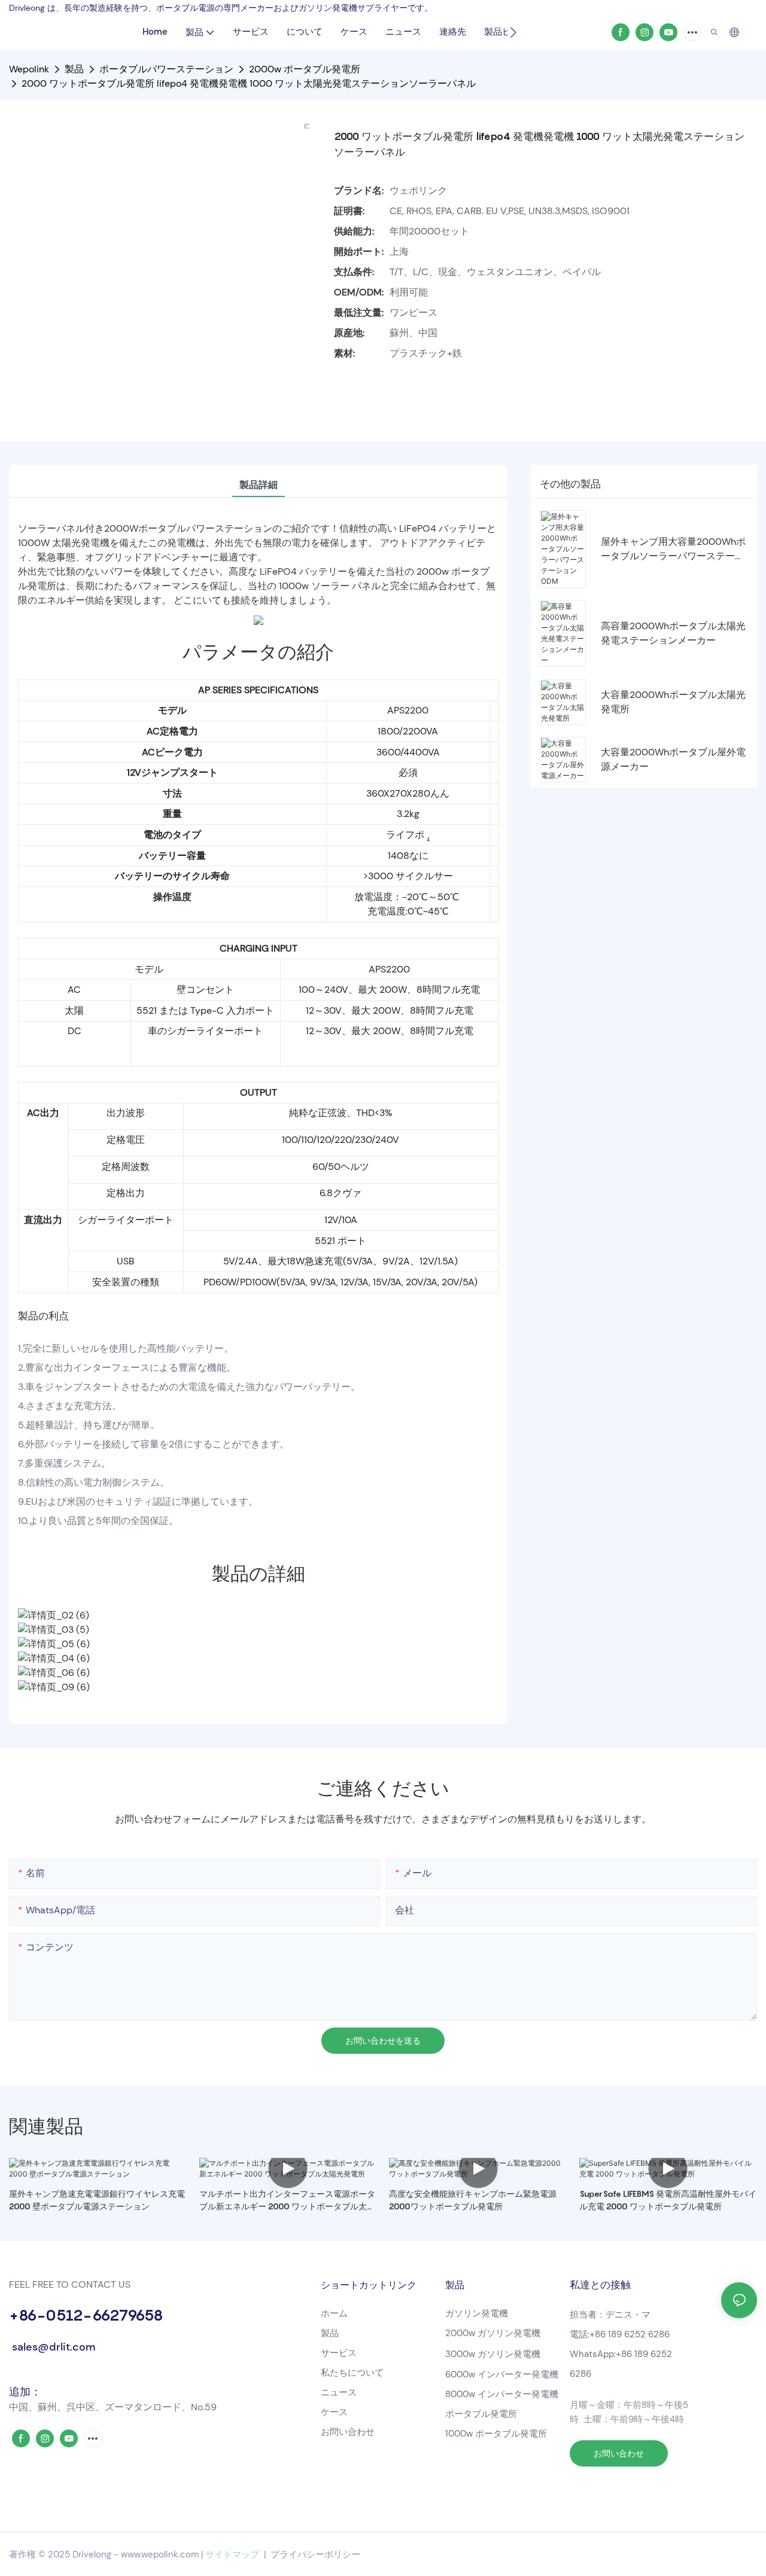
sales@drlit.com (52, 2347)
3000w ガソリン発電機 (493, 2354)
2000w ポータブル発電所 (305, 69)
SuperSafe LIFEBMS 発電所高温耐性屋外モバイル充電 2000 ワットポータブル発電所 (668, 2200)
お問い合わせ (348, 2432)
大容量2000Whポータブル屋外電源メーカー (673, 759)
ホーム (334, 2313)
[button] (513, 32)
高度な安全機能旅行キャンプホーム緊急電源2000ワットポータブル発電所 (473, 2200)
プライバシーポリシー (315, 2554)
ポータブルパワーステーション (166, 69)
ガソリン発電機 (477, 2313)
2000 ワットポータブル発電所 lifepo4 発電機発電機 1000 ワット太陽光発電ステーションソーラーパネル (249, 83)
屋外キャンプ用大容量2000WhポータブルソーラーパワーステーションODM (673, 549)
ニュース (339, 2392)
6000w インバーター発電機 (502, 2374)
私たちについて (352, 2373)
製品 (74, 69)
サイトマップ (232, 2554)
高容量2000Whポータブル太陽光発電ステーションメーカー (673, 633)
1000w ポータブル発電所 (496, 2434)
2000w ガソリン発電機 (493, 2333)
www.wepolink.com (160, 2554)
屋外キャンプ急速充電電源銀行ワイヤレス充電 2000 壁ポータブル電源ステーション (97, 2200)
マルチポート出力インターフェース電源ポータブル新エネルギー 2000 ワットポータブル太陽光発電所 (287, 2200)
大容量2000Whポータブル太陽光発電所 (673, 702)
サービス (339, 2353)
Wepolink (29, 69)
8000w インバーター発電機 (502, 2394)
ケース (334, 2412)
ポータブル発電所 (482, 2414)
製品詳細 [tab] (259, 485)
